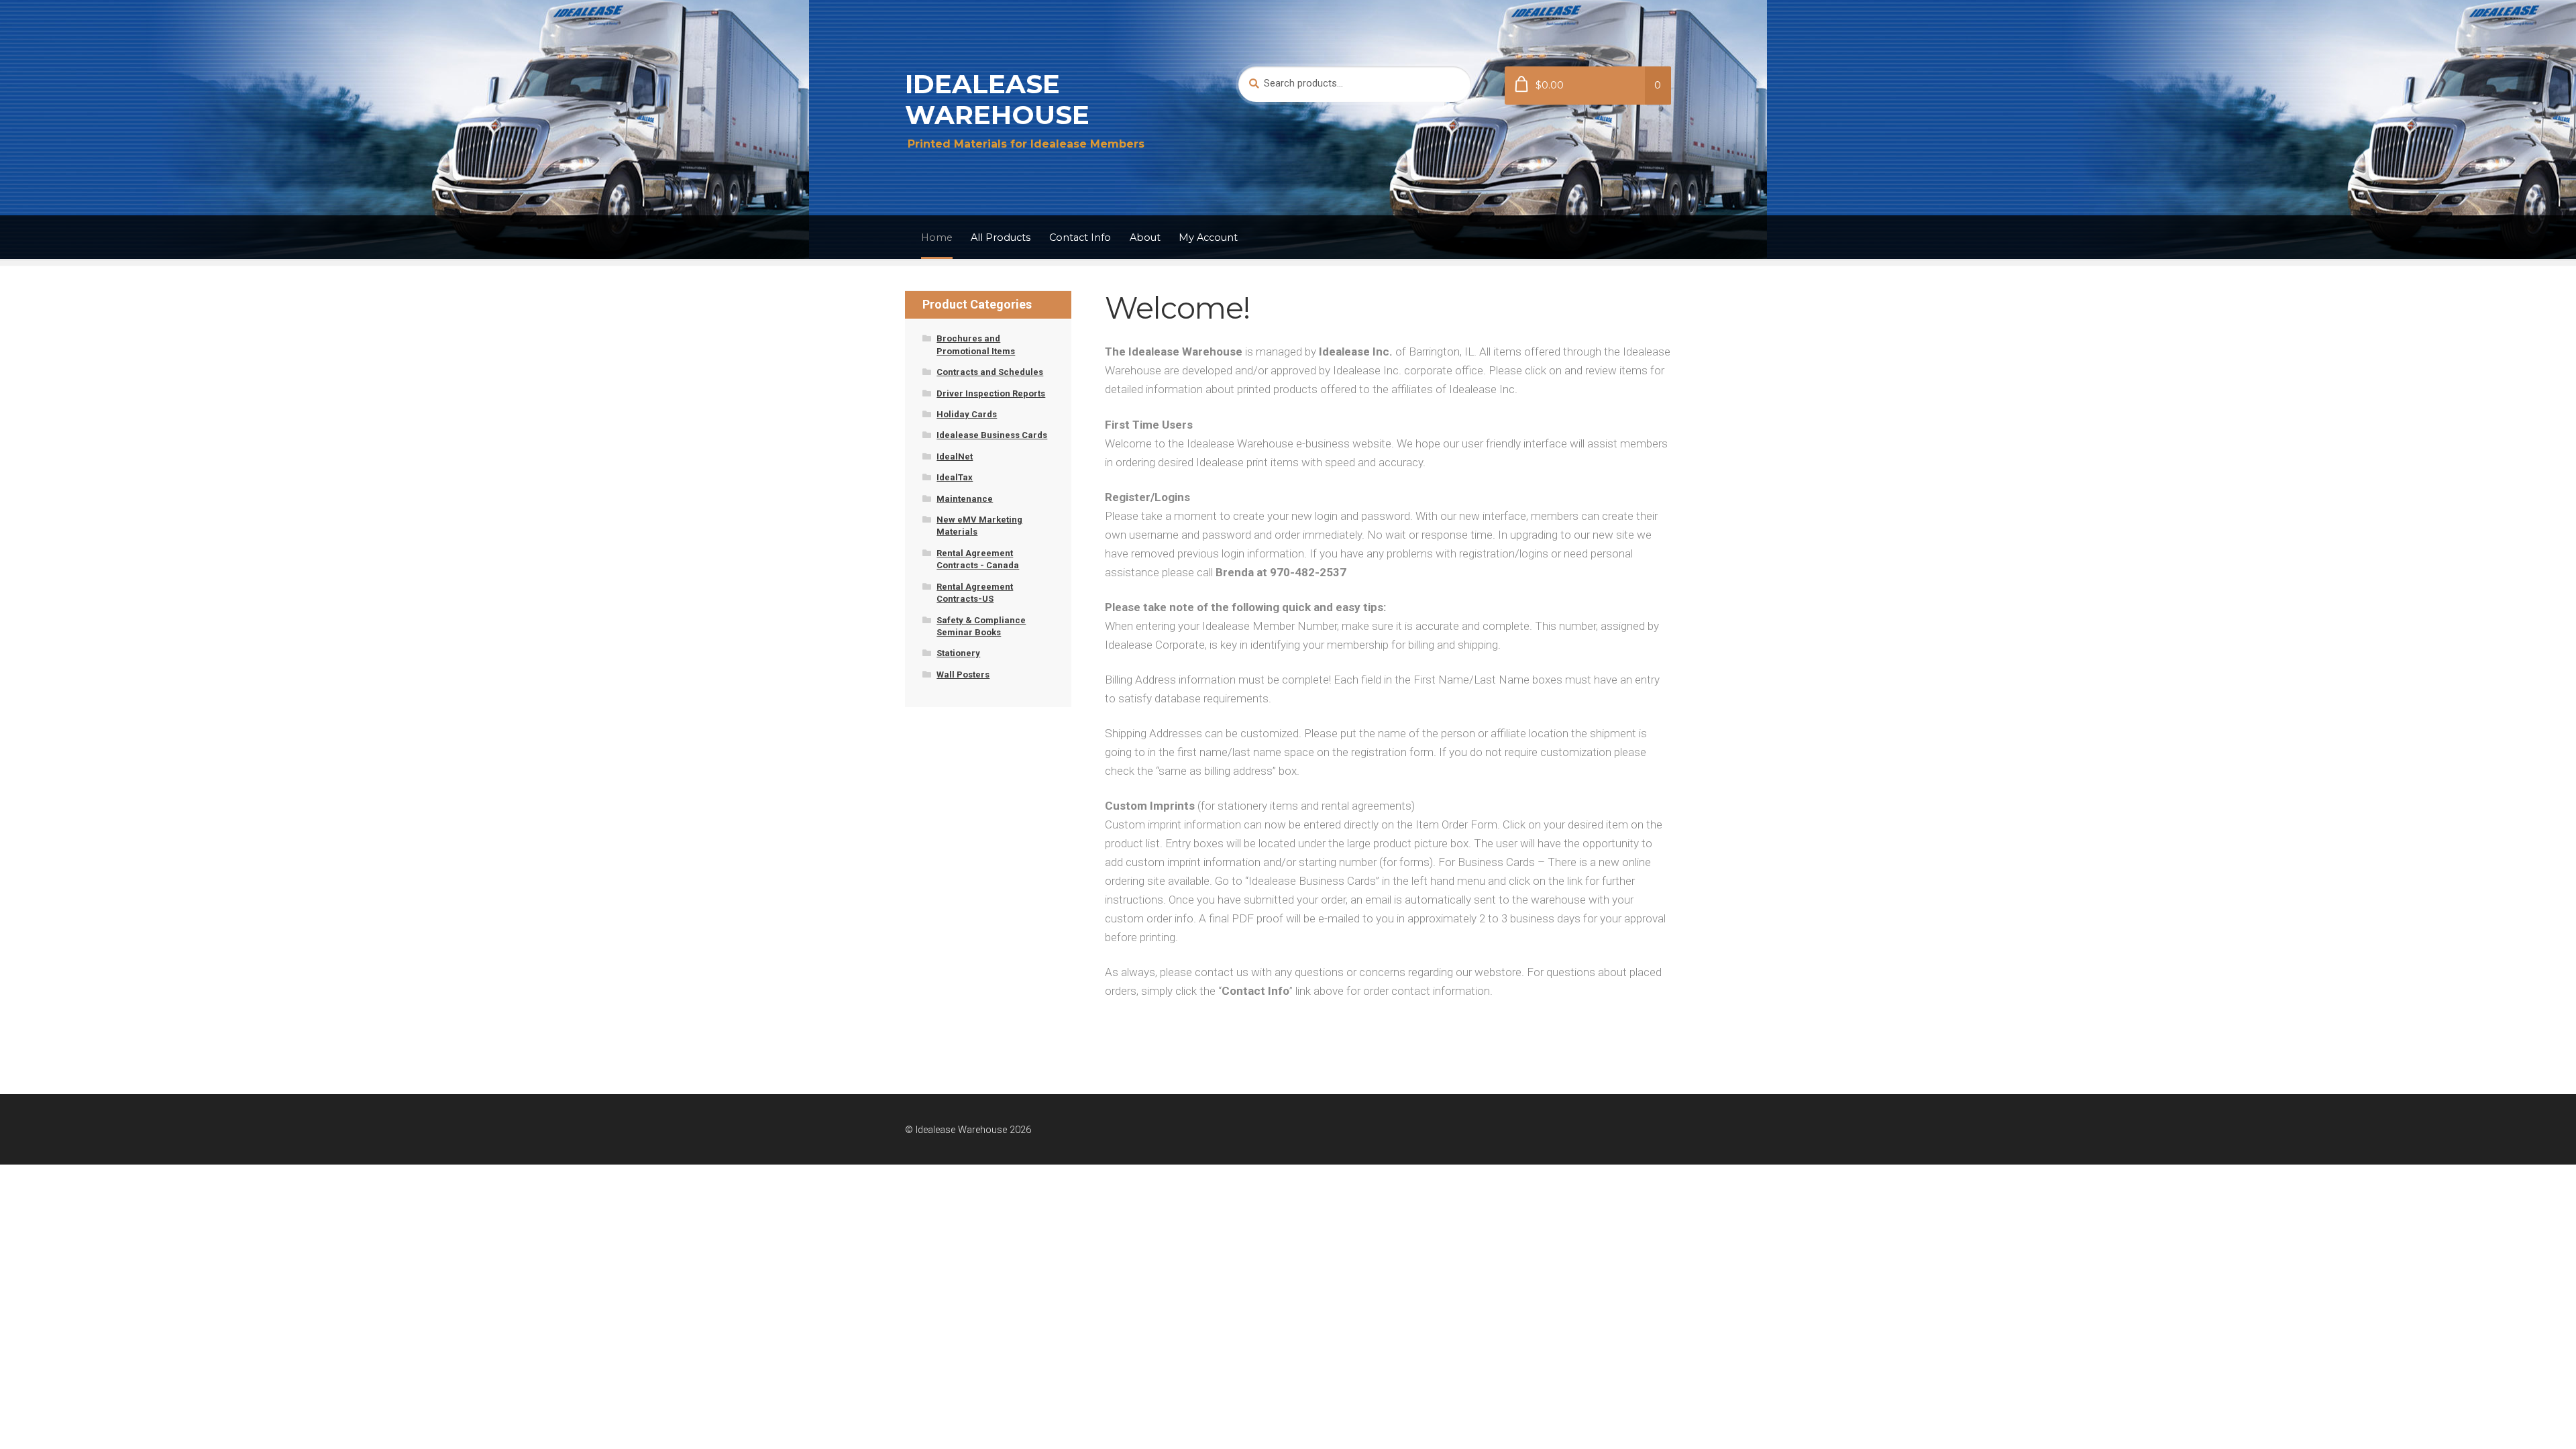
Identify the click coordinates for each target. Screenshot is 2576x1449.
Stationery (958, 653)
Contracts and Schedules (990, 372)
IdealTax (955, 477)
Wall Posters (963, 675)
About (1145, 237)
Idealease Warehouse (997, 99)
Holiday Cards (967, 414)
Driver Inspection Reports (991, 393)
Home (937, 237)
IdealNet (955, 457)
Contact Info (1080, 237)
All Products (1001, 237)
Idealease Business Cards (992, 435)
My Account (1208, 237)
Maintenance (965, 499)
